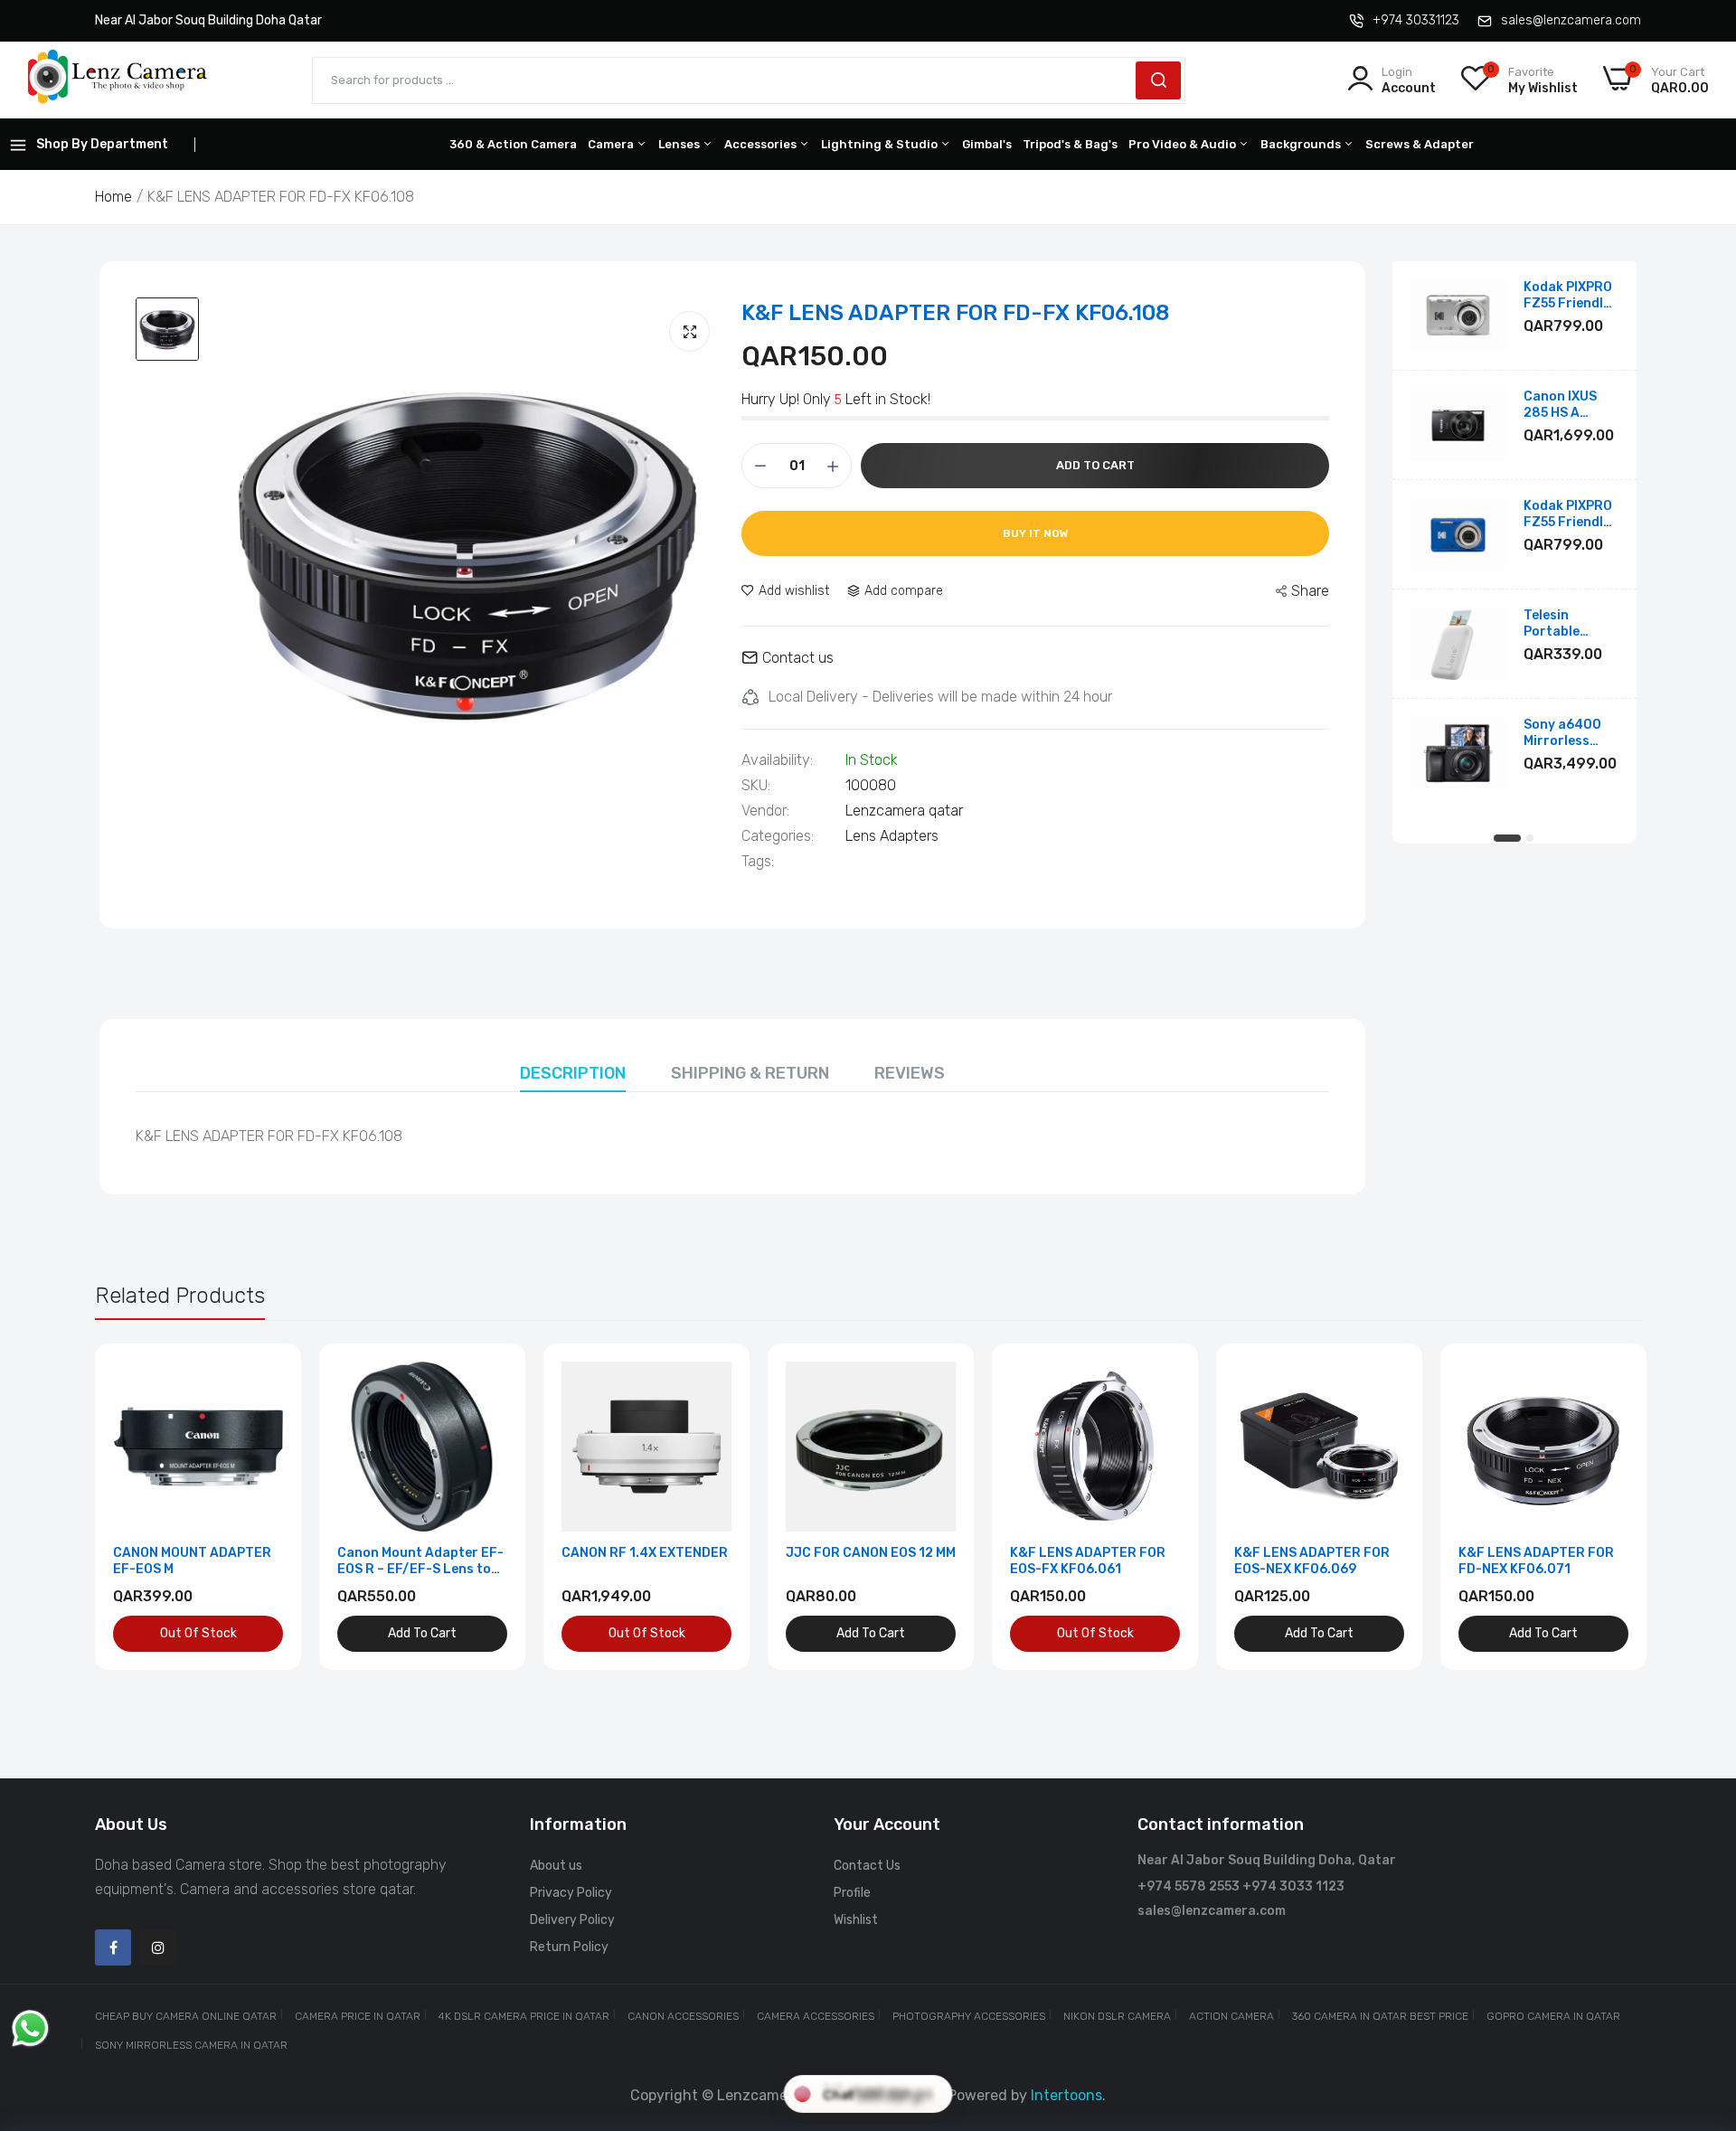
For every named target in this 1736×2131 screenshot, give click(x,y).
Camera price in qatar (358, 2016)
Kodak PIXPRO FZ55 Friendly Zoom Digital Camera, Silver (1570, 296)
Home (113, 197)
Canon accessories (683, 2016)
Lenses (680, 144)
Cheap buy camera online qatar (186, 2016)
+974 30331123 (1416, 20)
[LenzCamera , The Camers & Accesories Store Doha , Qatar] (118, 80)
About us (556, 1866)
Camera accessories (816, 2016)
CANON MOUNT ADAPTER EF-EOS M (192, 1561)
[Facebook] (113, 1947)
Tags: (758, 862)
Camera (612, 144)
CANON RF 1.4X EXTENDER (645, 1553)
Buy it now (1036, 533)
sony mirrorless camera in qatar (191, 2045)
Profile (852, 1893)
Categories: (778, 836)
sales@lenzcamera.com (1571, 20)
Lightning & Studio (881, 144)
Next (1596, 1507)
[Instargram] (158, 1947)
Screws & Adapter (1420, 144)
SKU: (756, 786)
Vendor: (765, 811)
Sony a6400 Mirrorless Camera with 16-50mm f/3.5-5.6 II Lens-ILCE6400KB (1564, 733)
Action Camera (1231, 2016)
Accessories (762, 144)
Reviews (910, 1073)
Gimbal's (987, 144)
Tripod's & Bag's (1070, 144)
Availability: (777, 760)
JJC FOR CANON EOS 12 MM (871, 1553)
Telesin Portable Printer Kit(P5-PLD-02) (1571, 624)
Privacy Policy (571, 1893)
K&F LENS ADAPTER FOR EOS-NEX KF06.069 (1312, 1561)
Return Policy (569, 1947)
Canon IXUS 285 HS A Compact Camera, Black (1569, 405)
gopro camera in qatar (1553, 2016)
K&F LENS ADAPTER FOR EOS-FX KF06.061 (1088, 1561)
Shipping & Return (750, 1073)
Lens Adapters (892, 836)
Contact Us (867, 1866)
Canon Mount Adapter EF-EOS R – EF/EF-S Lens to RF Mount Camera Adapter (422, 1561)
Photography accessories (969, 2016)
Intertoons (1066, 2095)
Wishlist (856, 1920)
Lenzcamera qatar (904, 811)
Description (573, 1073)
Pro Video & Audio (1184, 144)
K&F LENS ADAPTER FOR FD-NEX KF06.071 (1536, 1561)
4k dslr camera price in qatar (524, 2016)
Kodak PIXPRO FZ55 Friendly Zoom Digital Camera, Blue (1568, 514)
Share (1310, 591)
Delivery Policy (572, 1920)
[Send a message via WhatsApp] (30, 2028)
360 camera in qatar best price (1380, 2016)
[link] (267, 1377)
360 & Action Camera (513, 144)
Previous (140, 1507)
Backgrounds (1302, 144)
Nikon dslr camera (1117, 2016)
